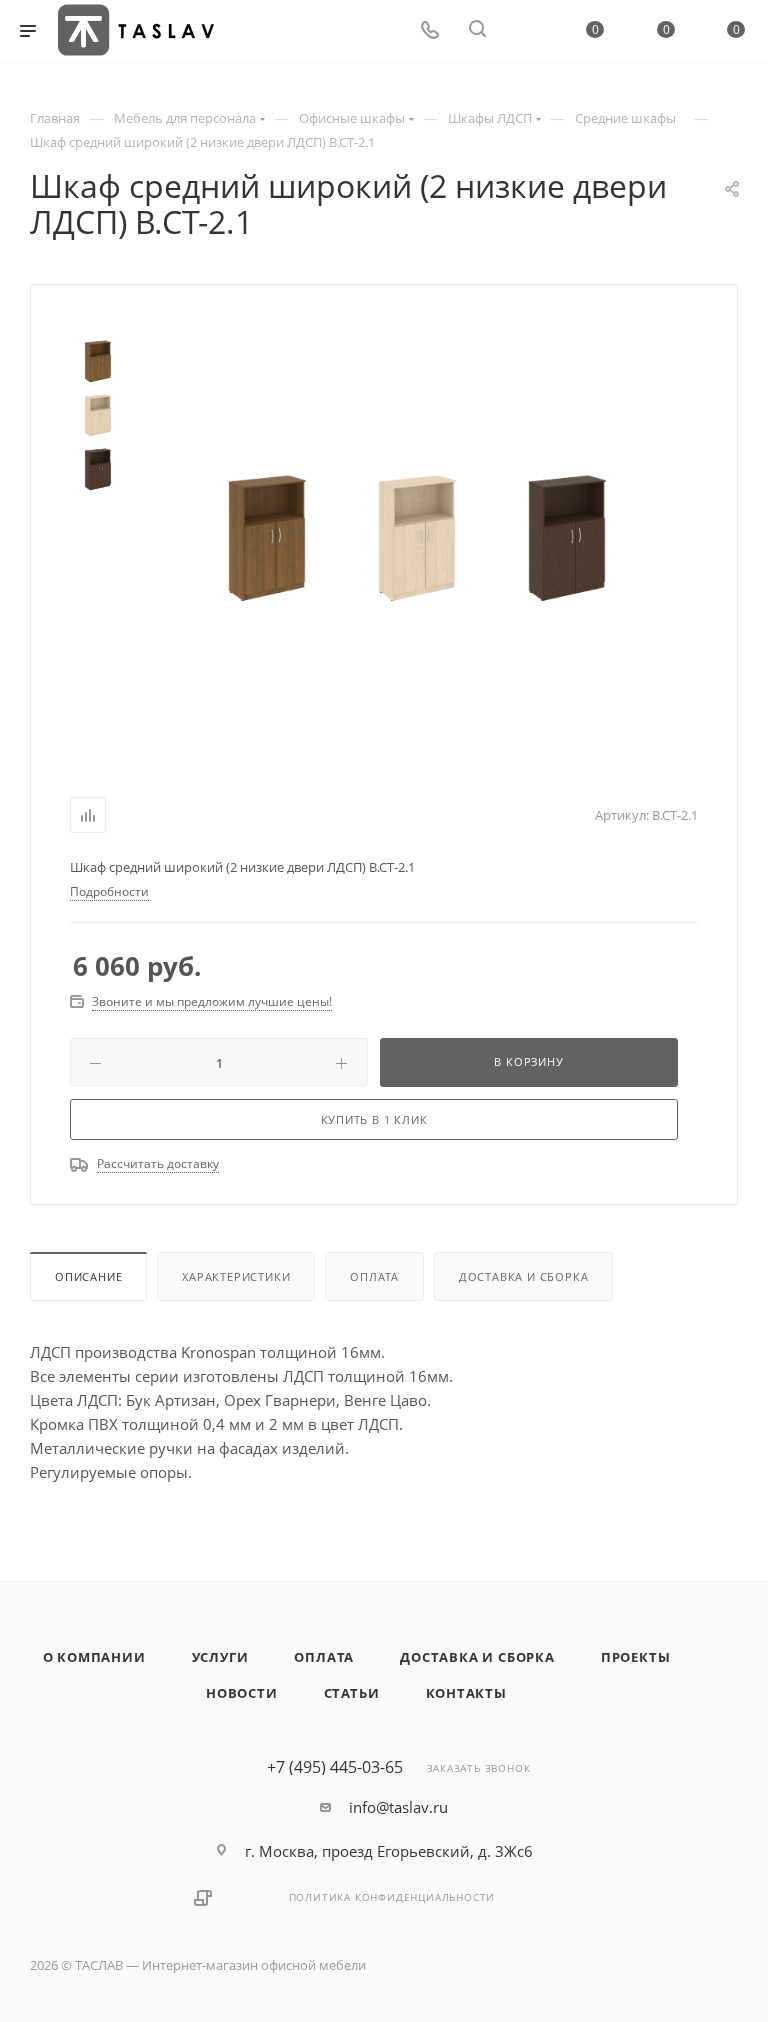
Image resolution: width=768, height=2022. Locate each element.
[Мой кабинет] (525, 31)
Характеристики (236, 1276)
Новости (242, 1693)
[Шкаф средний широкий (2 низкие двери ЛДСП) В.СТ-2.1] (267, 537)
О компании (94, 1657)
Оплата (374, 1276)
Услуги (220, 1657)
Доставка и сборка (524, 1276)
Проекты (636, 1657)
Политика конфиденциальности (392, 1897)
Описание (88, 1276)
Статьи (352, 1693)
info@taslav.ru (398, 1807)
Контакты (466, 1693)
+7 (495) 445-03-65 (335, 1767)
